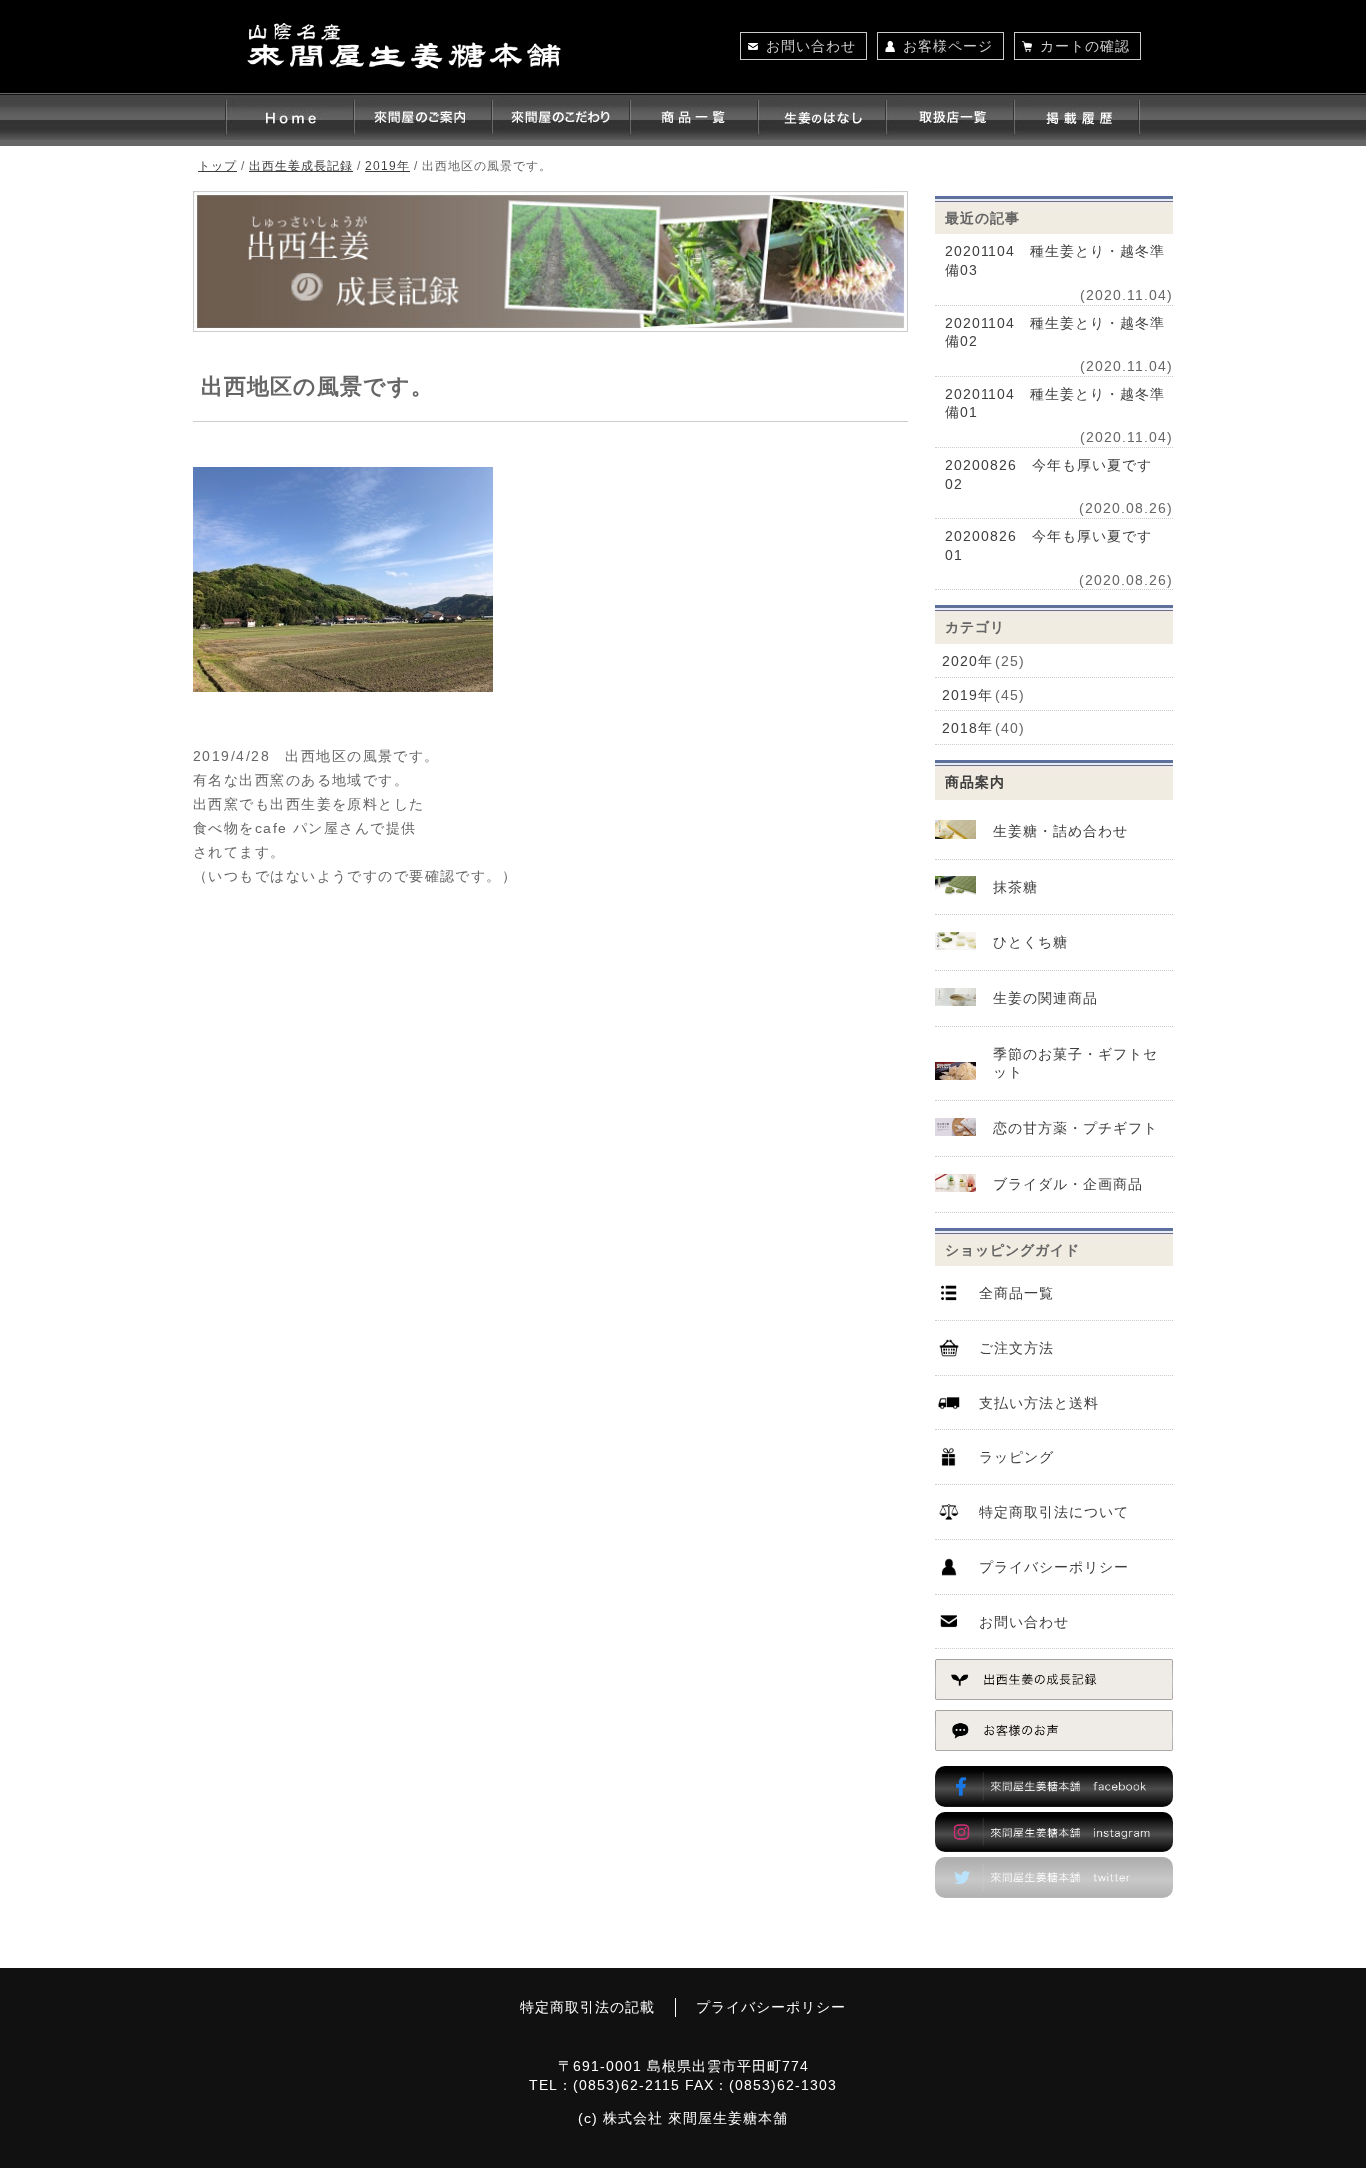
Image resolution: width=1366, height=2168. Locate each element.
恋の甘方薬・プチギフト (1075, 1128)
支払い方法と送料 (1039, 1403)
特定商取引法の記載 (587, 2007)
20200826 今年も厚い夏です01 (1048, 545)
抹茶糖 (1015, 887)
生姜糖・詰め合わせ (1060, 831)
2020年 (967, 661)
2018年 (967, 728)
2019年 (967, 695)
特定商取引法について (1054, 1512)
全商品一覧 (1016, 1293)
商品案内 (975, 782)
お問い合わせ (811, 46)
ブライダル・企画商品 (1068, 1184)
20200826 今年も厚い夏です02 (1048, 474)
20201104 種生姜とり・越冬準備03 (1055, 260)
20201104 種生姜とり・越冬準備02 (1055, 332)
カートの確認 (1085, 46)
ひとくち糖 (1030, 942)
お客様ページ (948, 46)
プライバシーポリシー (1054, 1567)
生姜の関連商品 (1045, 998)
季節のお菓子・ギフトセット (1075, 1063)
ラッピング (1016, 1457)
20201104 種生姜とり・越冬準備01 (1055, 403)
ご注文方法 (1016, 1348)
